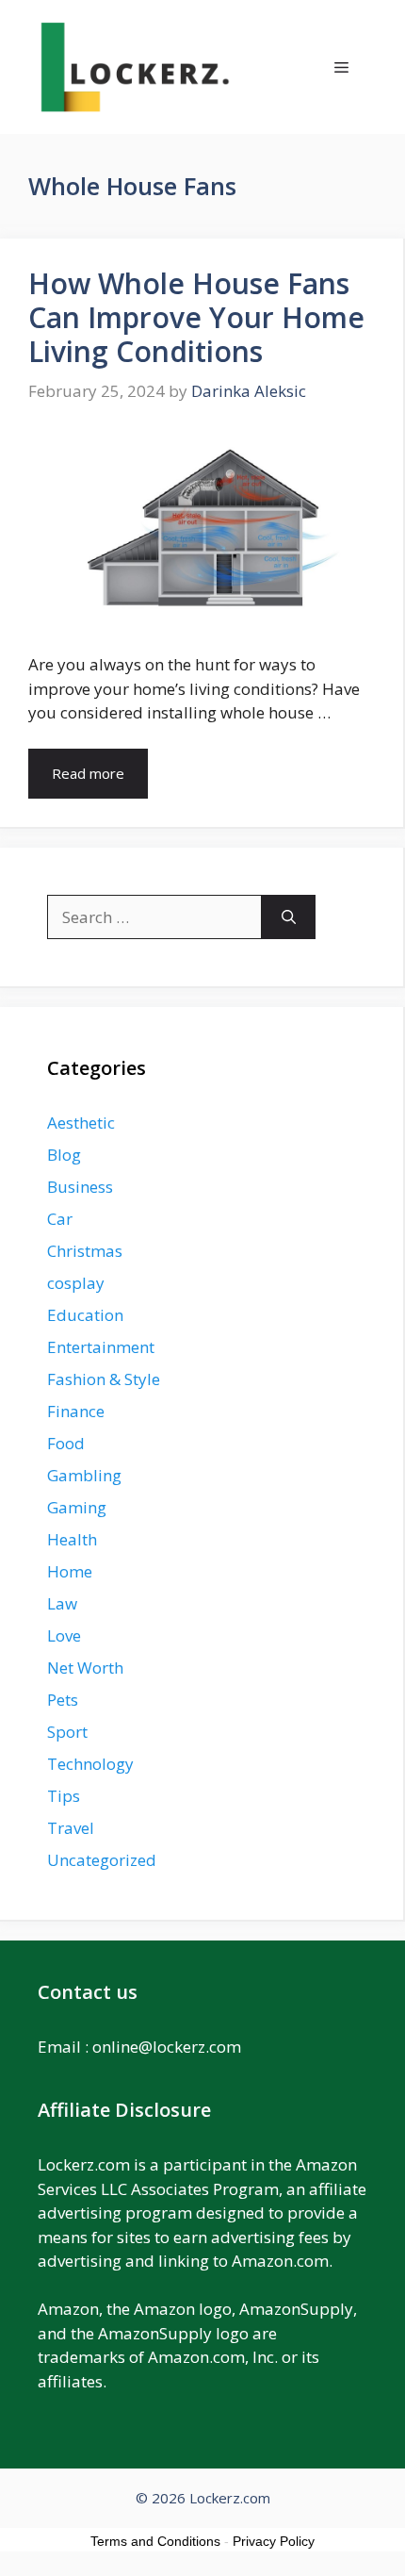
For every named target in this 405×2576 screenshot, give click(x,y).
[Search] (289, 917)
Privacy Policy (274, 2541)
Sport (67, 1732)
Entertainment (101, 1347)
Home (70, 1571)
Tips (64, 1796)
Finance (76, 1411)
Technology (90, 1764)
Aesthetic (81, 1123)
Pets (63, 1700)
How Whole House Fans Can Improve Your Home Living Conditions (196, 317)
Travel (71, 1828)
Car (60, 1219)
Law (62, 1603)
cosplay (76, 1283)
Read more (88, 773)
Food (66, 1443)
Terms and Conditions (155, 2541)
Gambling (84, 1475)
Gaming (77, 1507)
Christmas (85, 1251)
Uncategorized (102, 1860)
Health (72, 1539)
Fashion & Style (104, 1379)
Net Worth (85, 1668)
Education (85, 1315)
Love (64, 1635)
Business (80, 1187)
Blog (64, 1155)
